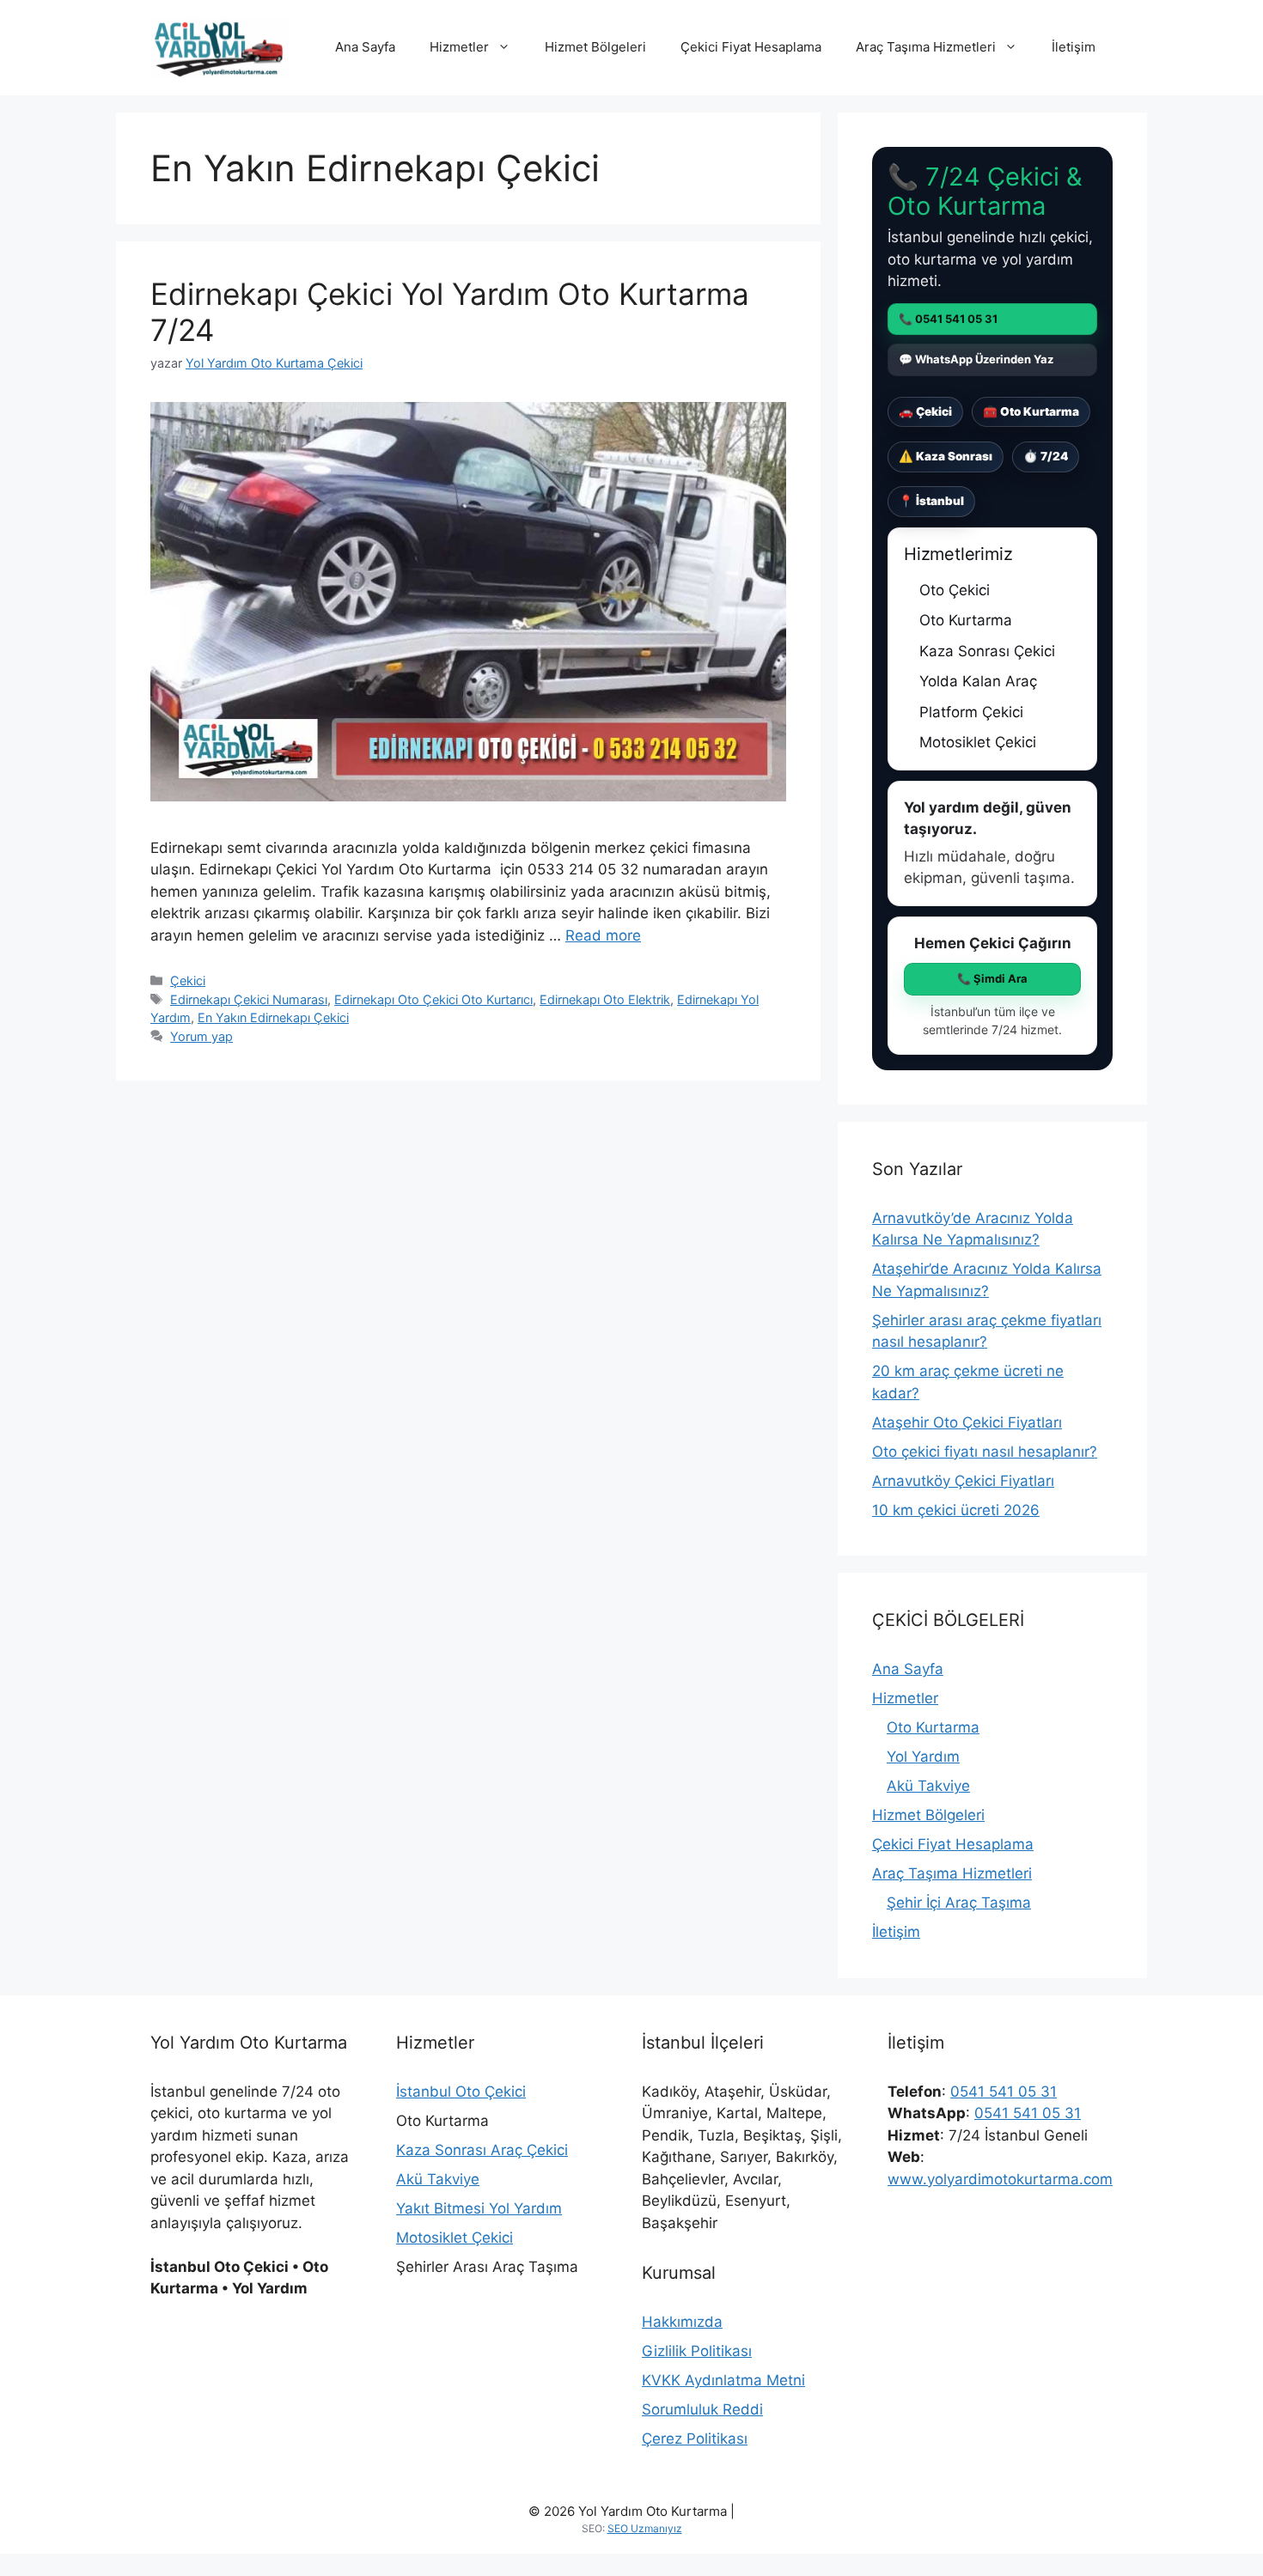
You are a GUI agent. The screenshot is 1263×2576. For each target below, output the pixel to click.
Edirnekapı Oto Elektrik (605, 999)
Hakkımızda (682, 2322)
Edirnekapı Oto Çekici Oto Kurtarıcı (433, 999)
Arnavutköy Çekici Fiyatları (963, 1481)
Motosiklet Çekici (455, 2238)
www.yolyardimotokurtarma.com (1000, 2179)
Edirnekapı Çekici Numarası (249, 999)
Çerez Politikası (695, 2439)
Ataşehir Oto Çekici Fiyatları (967, 1422)
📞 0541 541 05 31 (948, 319)
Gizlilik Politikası (697, 2351)
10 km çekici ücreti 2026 (956, 1510)
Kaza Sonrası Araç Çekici (482, 2150)
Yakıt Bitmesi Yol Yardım (479, 2208)
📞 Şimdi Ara (992, 978)
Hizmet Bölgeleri (595, 47)
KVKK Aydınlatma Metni (723, 2380)
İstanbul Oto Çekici (461, 2092)
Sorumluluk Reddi (702, 2409)
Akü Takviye (928, 1786)
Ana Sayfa (365, 47)
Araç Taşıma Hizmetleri (926, 47)
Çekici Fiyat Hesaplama (751, 47)
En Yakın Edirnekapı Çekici (273, 1017)
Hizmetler (459, 47)
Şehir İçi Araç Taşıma (959, 1903)
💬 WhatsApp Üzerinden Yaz (976, 359)
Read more (603, 935)
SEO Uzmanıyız (645, 2528)
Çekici (188, 980)
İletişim (1074, 47)
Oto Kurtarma (933, 1727)
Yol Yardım (923, 1757)
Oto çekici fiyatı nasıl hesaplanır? (985, 1452)
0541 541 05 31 (1004, 2092)
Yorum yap (201, 1036)
